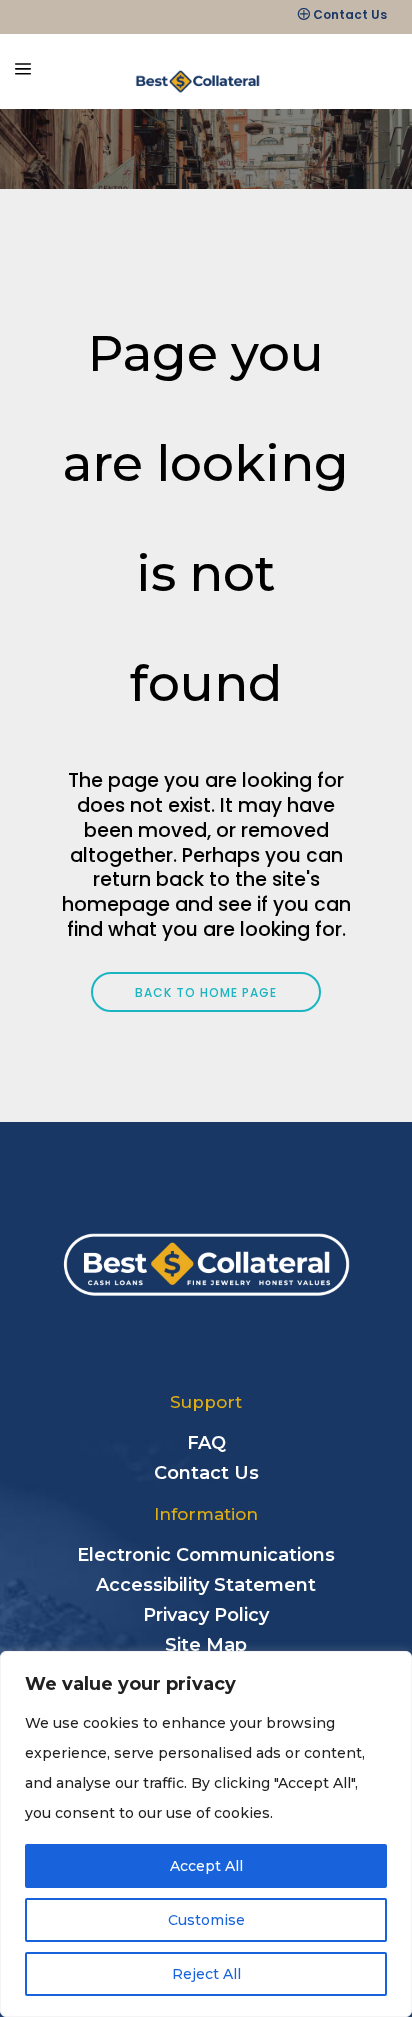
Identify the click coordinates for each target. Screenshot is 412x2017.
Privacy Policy (206, 1615)
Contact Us (350, 14)
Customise (206, 1920)
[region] (206, 1834)
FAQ (206, 1443)
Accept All (206, 1866)
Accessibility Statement (206, 1585)
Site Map (206, 1645)
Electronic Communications (206, 1555)
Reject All (206, 1974)
